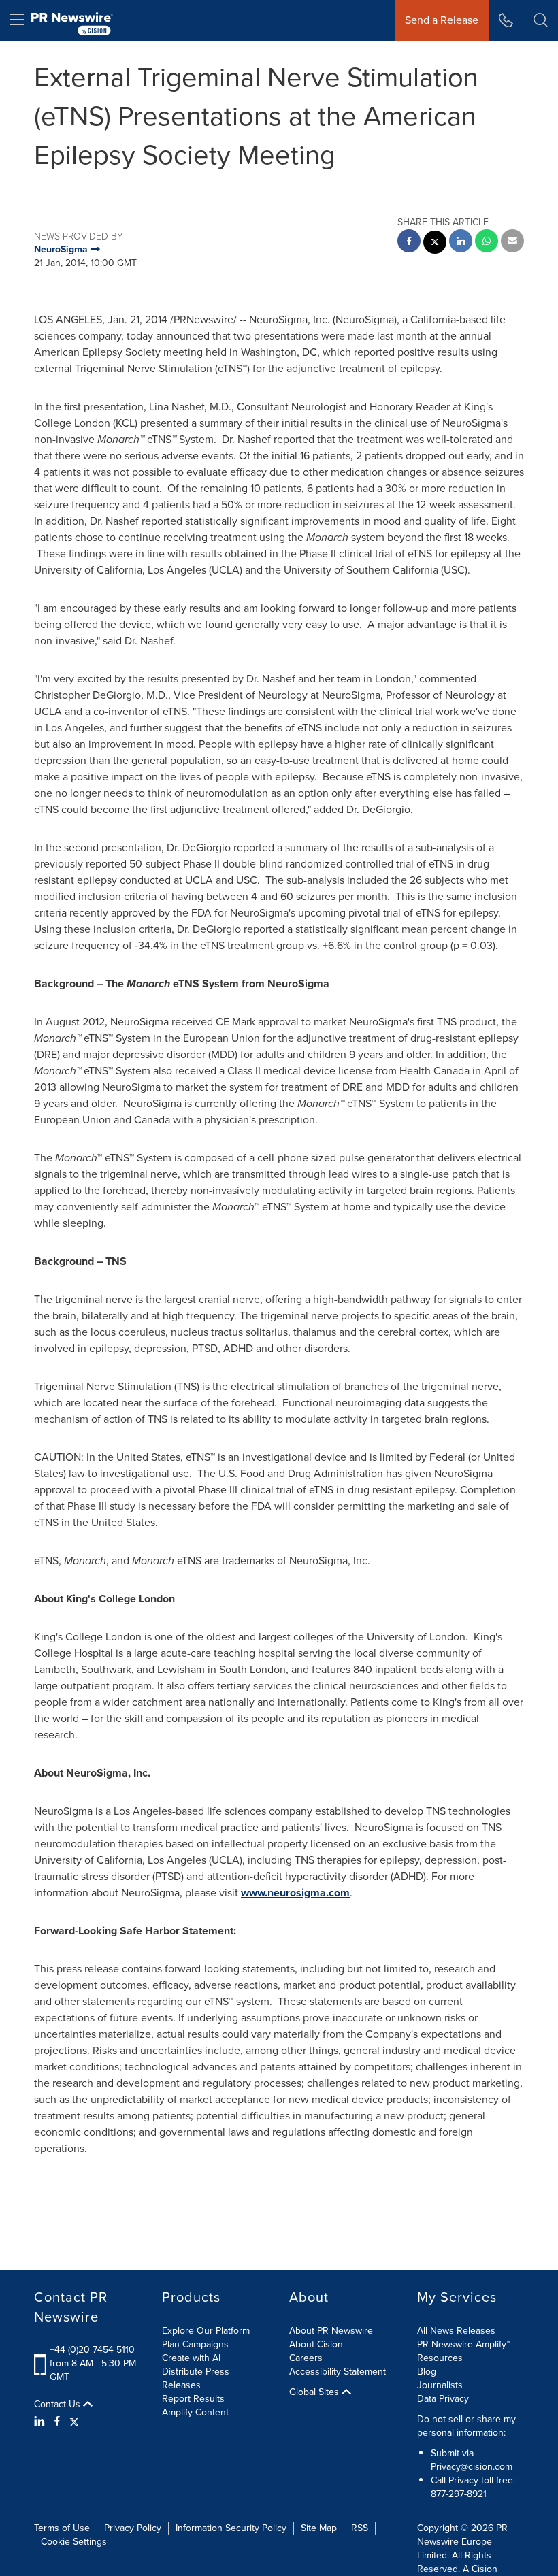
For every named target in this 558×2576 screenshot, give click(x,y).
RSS (360, 2528)
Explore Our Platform (206, 2331)
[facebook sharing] (409, 243)
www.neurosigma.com (295, 1893)
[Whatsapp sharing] (487, 243)
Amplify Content (195, 2412)
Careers (306, 2358)
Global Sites (315, 2392)
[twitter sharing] (435, 244)
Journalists (440, 2385)
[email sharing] (512, 243)
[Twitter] (74, 2422)
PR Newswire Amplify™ (464, 2344)
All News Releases (456, 2331)
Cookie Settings (74, 2542)
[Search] (541, 20)
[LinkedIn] (41, 2422)
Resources (440, 2358)
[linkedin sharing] (461, 243)
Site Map (319, 2528)
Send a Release (442, 20)
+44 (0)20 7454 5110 (92, 2350)
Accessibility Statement (338, 2372)
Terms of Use (62, 2528)
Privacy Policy (133, 2528)
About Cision (316, 2344)
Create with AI (191, 2358)
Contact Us (59, 2405)
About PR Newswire (331, 2331)
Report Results (193, 2399)
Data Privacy (443, 2399)
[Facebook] (57, 2422)
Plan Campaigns (195, 2344)
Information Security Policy (231, 2528)
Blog (427, 2372)
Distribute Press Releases (196, 2378)
